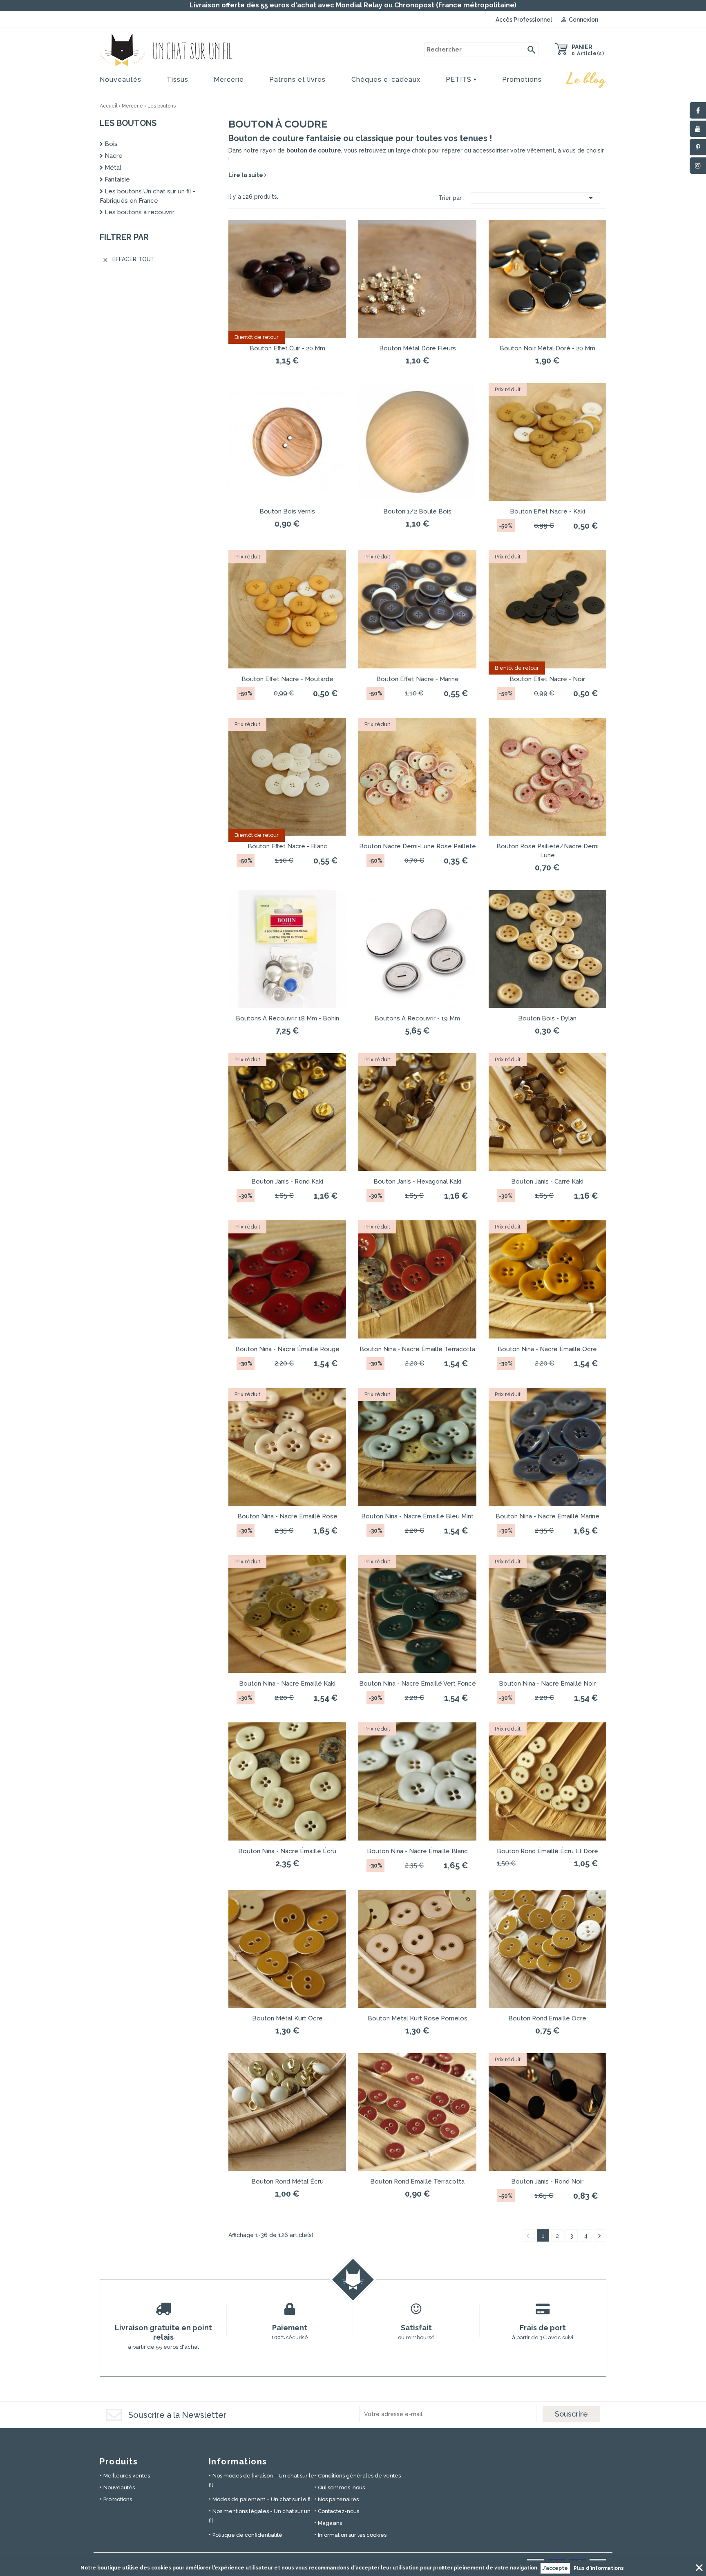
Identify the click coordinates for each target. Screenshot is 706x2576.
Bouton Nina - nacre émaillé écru (287, 1851)
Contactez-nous (338, 2511)
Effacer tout (128, 259)
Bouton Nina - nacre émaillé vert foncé (418, 1684)
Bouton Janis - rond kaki (287, 1182)
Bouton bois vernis (287, 511)
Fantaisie (116, 179)
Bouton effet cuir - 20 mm (287, 348)
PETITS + (461, 80)
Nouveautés (121, 80)
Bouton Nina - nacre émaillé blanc (417, 1851)
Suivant (599, 2236)
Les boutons (128, 123)
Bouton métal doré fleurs (418, 348)
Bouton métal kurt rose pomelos (418, 2018)
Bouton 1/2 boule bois (417, 511)
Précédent (528, 2236)
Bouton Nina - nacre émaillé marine (547, 1516)
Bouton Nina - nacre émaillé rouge (287, 1349)
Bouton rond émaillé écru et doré (547, 1851)
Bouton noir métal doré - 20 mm (547, 348)
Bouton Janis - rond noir (547, 2181)
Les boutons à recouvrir (139, 212)
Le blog (587, 79)
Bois (110, 144)
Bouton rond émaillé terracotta (417, 2181)
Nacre (113, 156)
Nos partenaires (338, 2499)
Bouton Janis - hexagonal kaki (417, 1182)
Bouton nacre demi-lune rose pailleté (418, 846)
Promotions (522, 80)
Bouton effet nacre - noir (547, 679)
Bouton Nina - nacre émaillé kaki (287, 1684)
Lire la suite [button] (246, 175)
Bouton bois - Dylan (547, 1018)
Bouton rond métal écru (287, 2181)
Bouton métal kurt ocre (287, 2018)
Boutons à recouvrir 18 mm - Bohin (287, 1018)
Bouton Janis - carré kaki (547, 1182)
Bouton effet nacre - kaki (547, 511)
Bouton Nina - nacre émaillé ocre (547, 1349)
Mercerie (229, 80)
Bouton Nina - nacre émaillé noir (547, 1684)
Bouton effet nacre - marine (418, 679)
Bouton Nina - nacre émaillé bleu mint (417, 1516)
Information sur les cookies (352, 2535)
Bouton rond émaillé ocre (547, 2018)
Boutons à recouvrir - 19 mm (417, 1018)
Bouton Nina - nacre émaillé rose (287, 1516)
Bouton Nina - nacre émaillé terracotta (417, 1349)
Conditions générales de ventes (359, 2476)
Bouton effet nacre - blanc (287, 846)
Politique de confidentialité (247, 2535)
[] (532, 49)
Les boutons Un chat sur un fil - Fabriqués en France (147, 196)
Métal (112, 168)
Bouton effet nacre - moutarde (287, 679)
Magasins (330, 2523)
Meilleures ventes (127, 2476)
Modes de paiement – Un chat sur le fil (262, 2499)
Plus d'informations (599, 2568)
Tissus (178, 80)
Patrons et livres (297, 80)
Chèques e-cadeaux (386, 80)
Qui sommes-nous (341, 2487)
